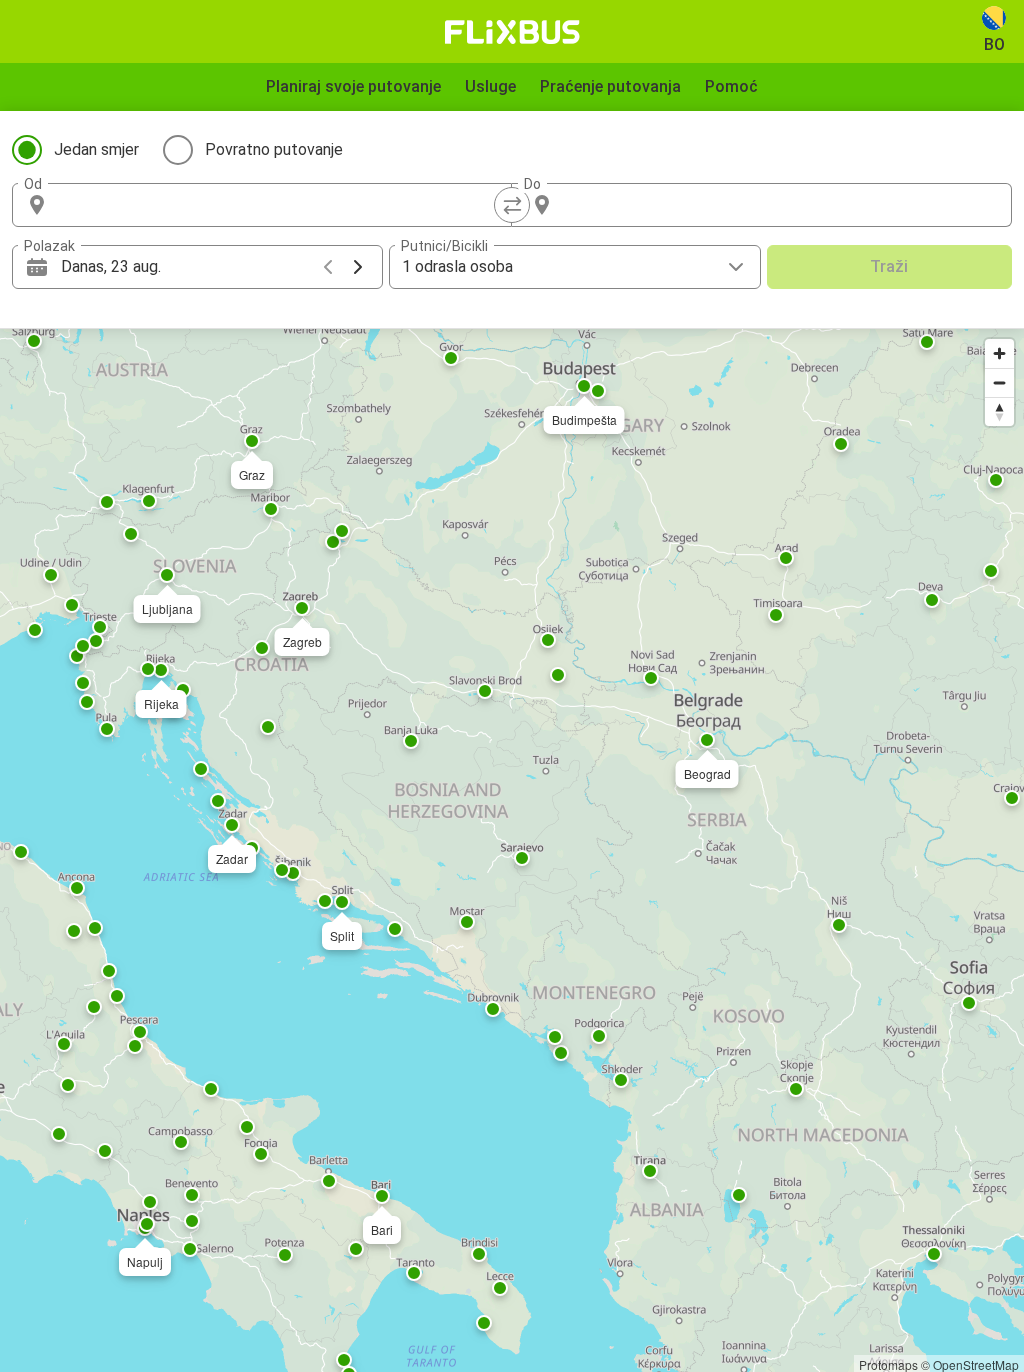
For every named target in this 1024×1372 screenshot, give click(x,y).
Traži (889, 266)
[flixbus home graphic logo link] (512, 32)
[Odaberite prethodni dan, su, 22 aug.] (328, 267)
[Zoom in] (999, 353)
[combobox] (280, 205)
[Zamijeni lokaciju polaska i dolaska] (512, 205)
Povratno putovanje (274, 149)
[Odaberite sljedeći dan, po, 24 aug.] (358, 267)
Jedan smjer (96, 149)
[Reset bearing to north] (999, 411)
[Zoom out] (999, 382)
